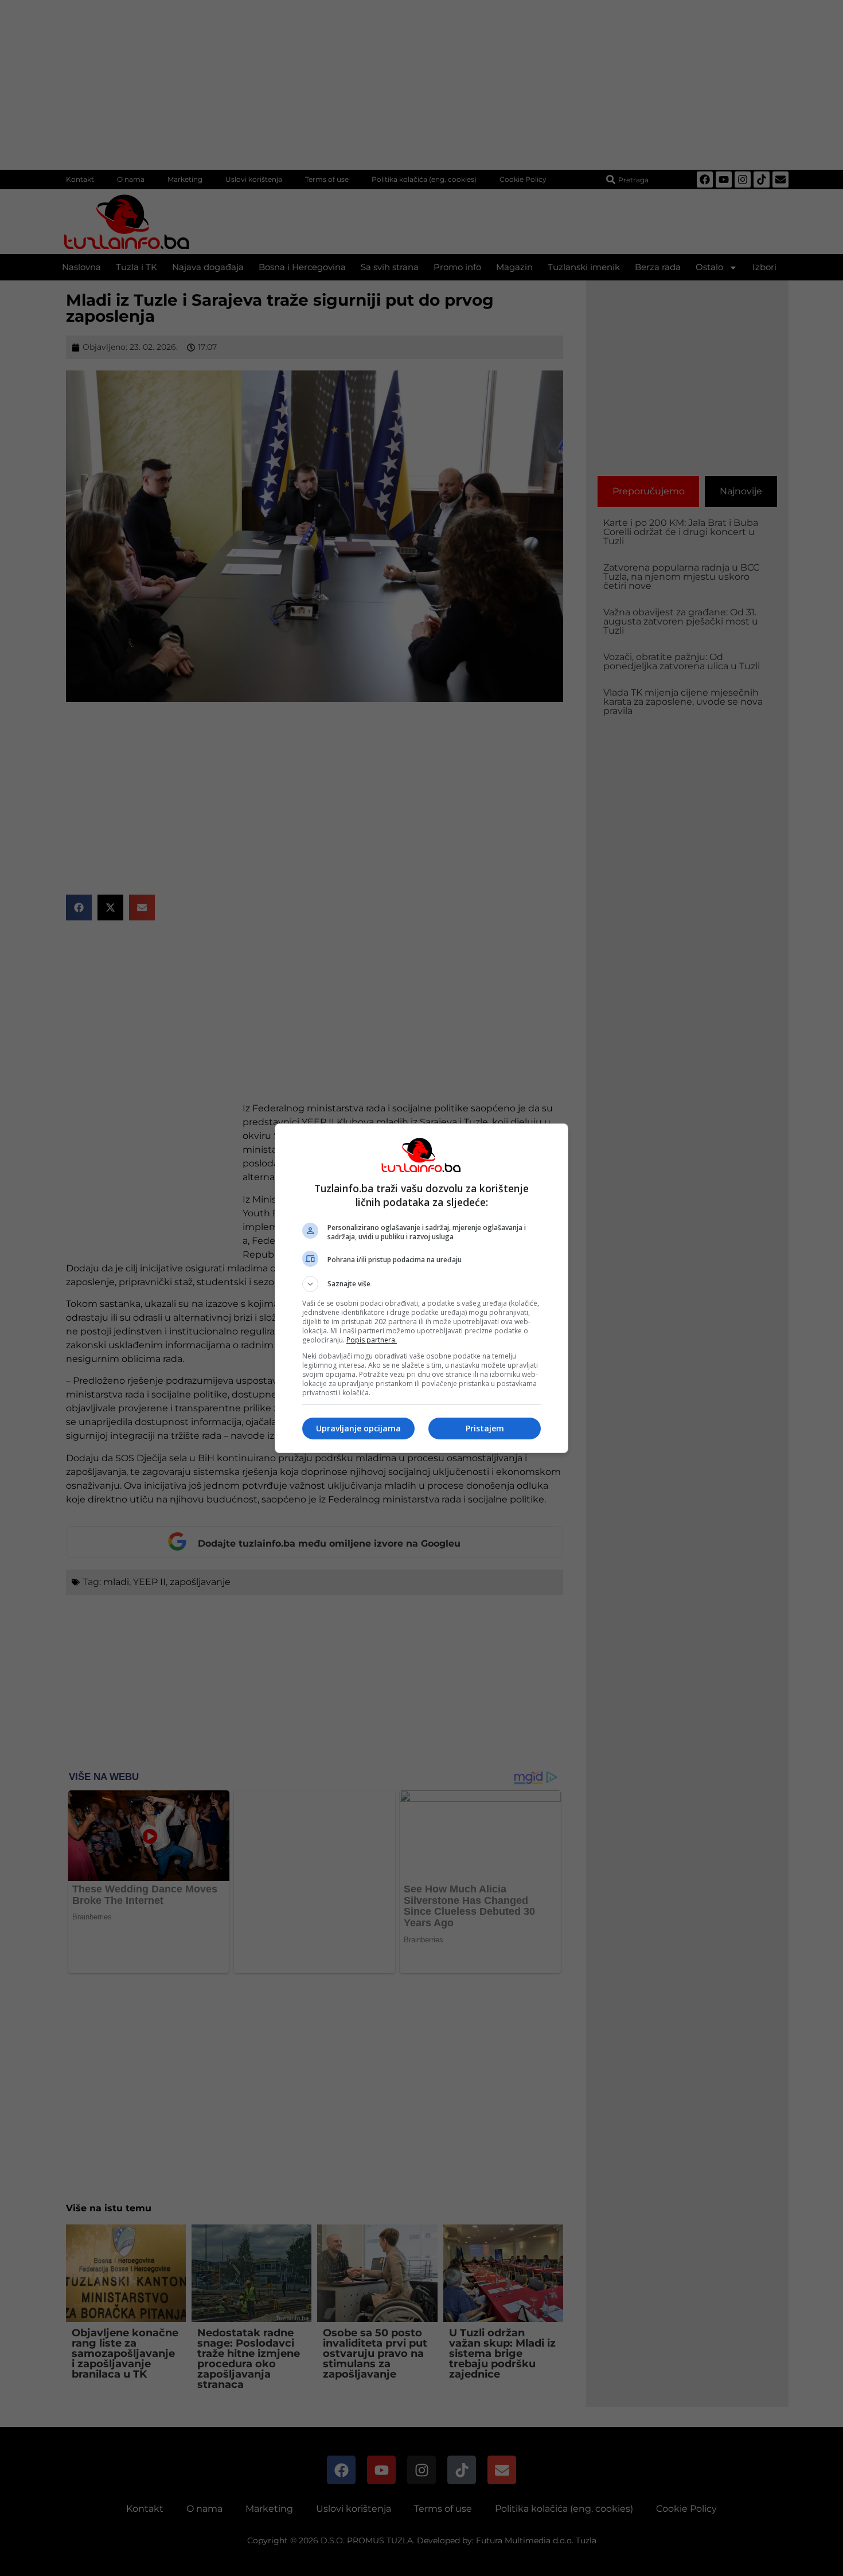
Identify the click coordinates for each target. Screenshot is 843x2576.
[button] (421, 1284)
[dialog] (421, 1288)
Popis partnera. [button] (372, 1340)
